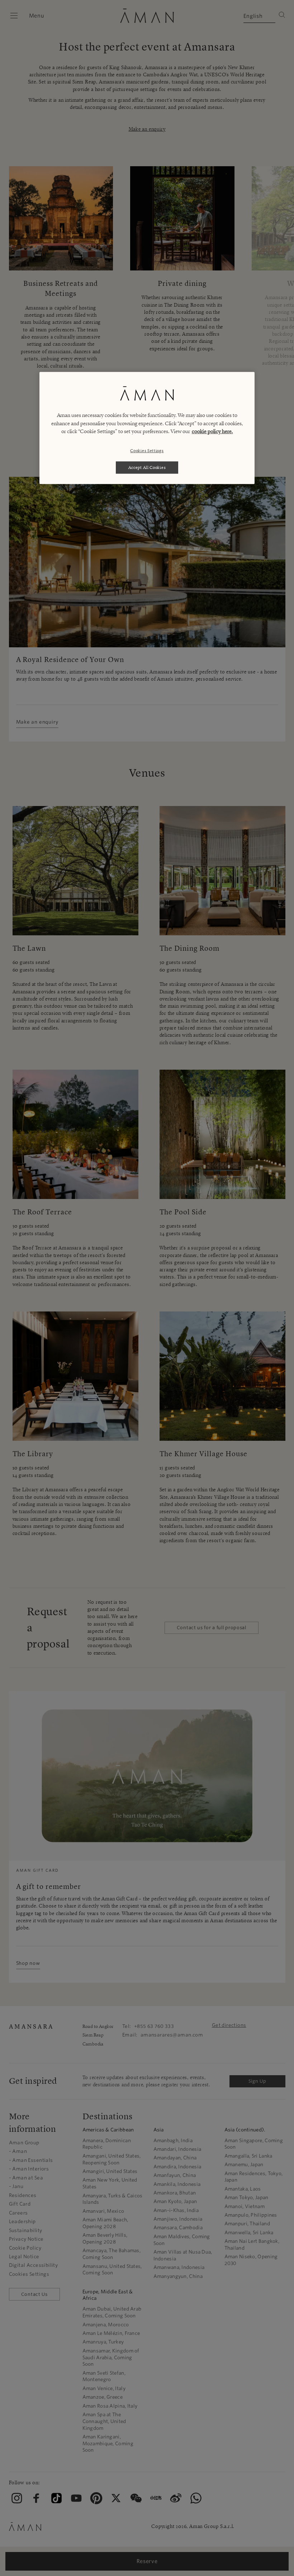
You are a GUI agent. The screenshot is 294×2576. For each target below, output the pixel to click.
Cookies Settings (147, 450)
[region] (147, 428)
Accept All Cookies (147, 467)
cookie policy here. (212, 432)
